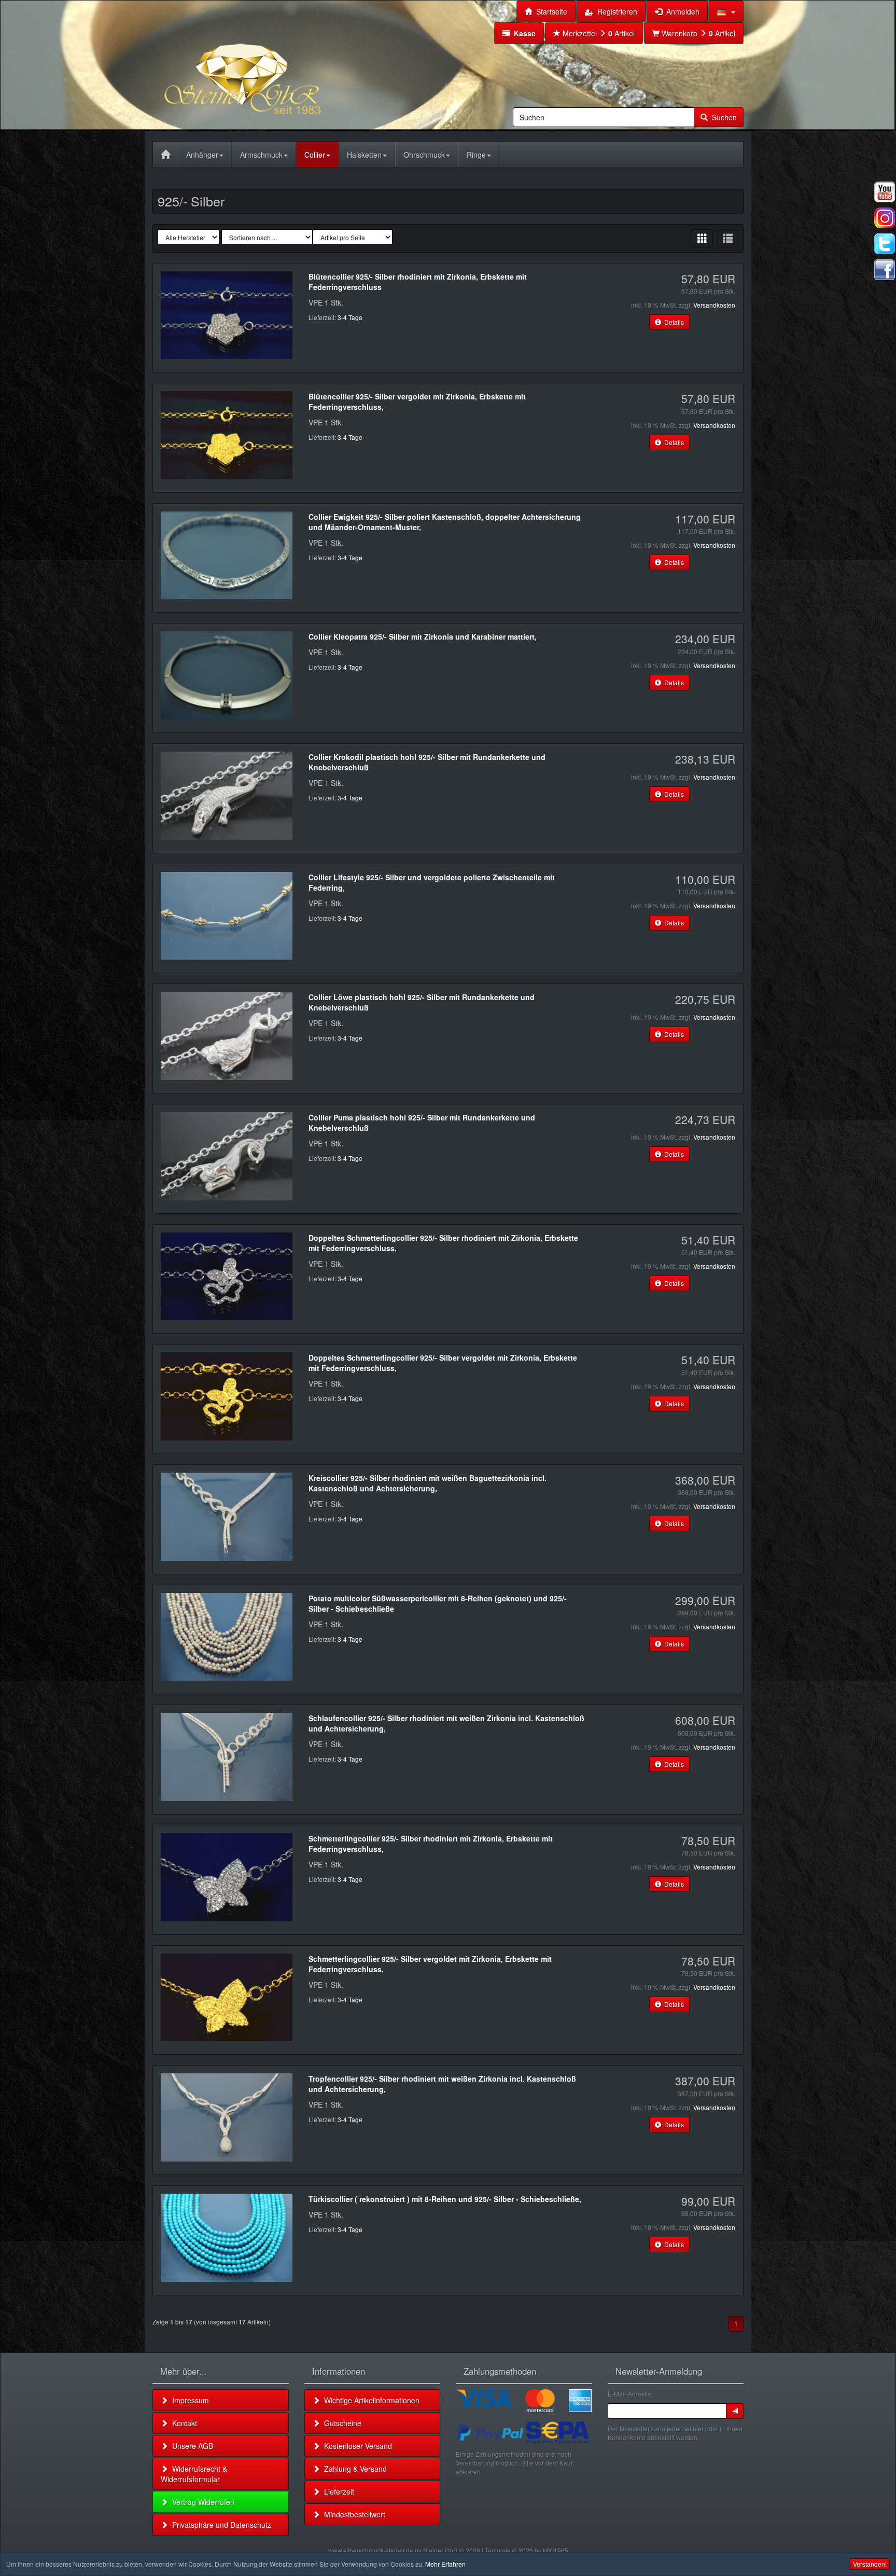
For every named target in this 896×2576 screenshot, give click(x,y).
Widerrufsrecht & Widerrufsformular (194, 2474)
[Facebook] (885, 270)
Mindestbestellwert (353, 2514)
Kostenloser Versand (356, 2446)
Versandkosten (714, 305)
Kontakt (183, 2423)
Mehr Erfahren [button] (445, 2564)
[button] (726, 11)
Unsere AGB (191, 2446)
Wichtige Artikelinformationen (370, 2400)
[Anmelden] (735, 2411)
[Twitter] (885, 244)
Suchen (722, 117)
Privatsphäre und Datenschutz (220, 2525)
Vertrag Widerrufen (201, 2502)
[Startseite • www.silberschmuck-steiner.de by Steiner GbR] (269, 64)
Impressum (188, 2400)
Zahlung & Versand (353, 2469)
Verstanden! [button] (870, 2564)
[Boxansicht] (702, 238)
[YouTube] (885, 192)
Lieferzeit (337, 2491)
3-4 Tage (350, 317)
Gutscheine (341, 2423)
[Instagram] (885, 218)
